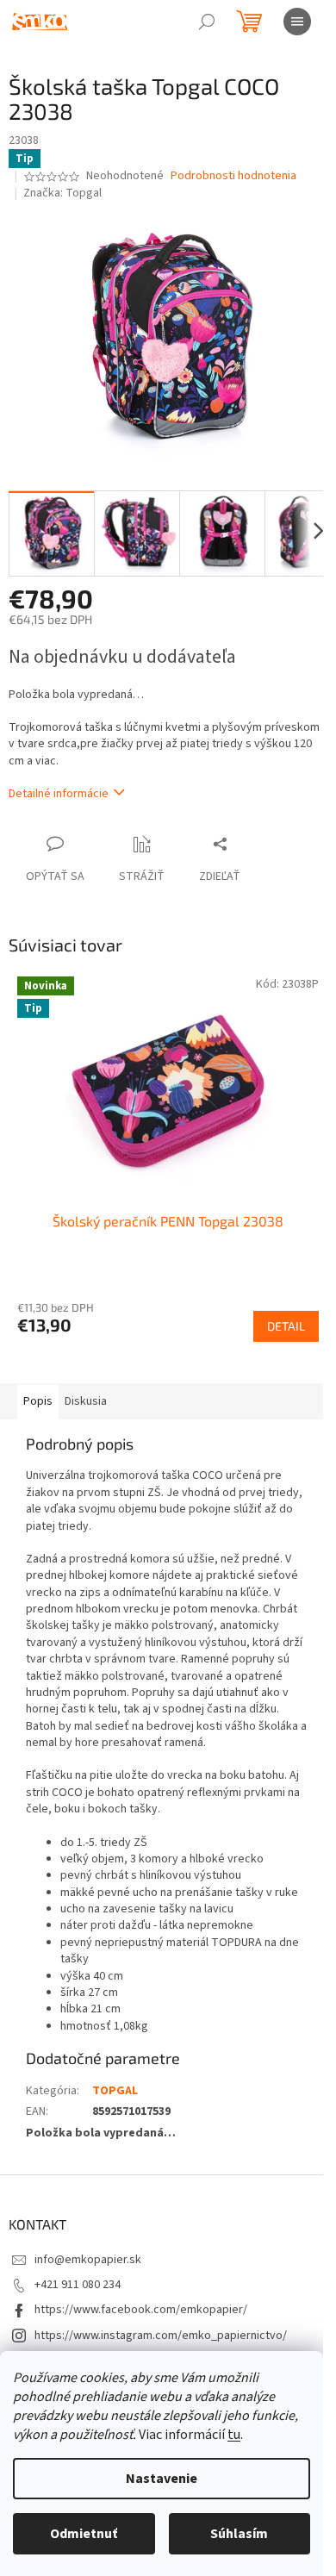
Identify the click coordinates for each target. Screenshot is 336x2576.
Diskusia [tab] (86, 1401)
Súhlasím (239, 2534)
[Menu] (297, 22)
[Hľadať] (207, 22)
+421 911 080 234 (78, 2285)
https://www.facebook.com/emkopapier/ (141, 2310)
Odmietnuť (84, 2534)
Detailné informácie (59, 794)
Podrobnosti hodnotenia (233, 176)
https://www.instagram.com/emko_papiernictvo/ (161, 2336)
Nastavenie (162, 2479)
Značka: (62, 193)
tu (234, 2435)
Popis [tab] (38, 1401)
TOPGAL (115, 2091)
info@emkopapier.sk (88, 2260)
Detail (286, 1326)
